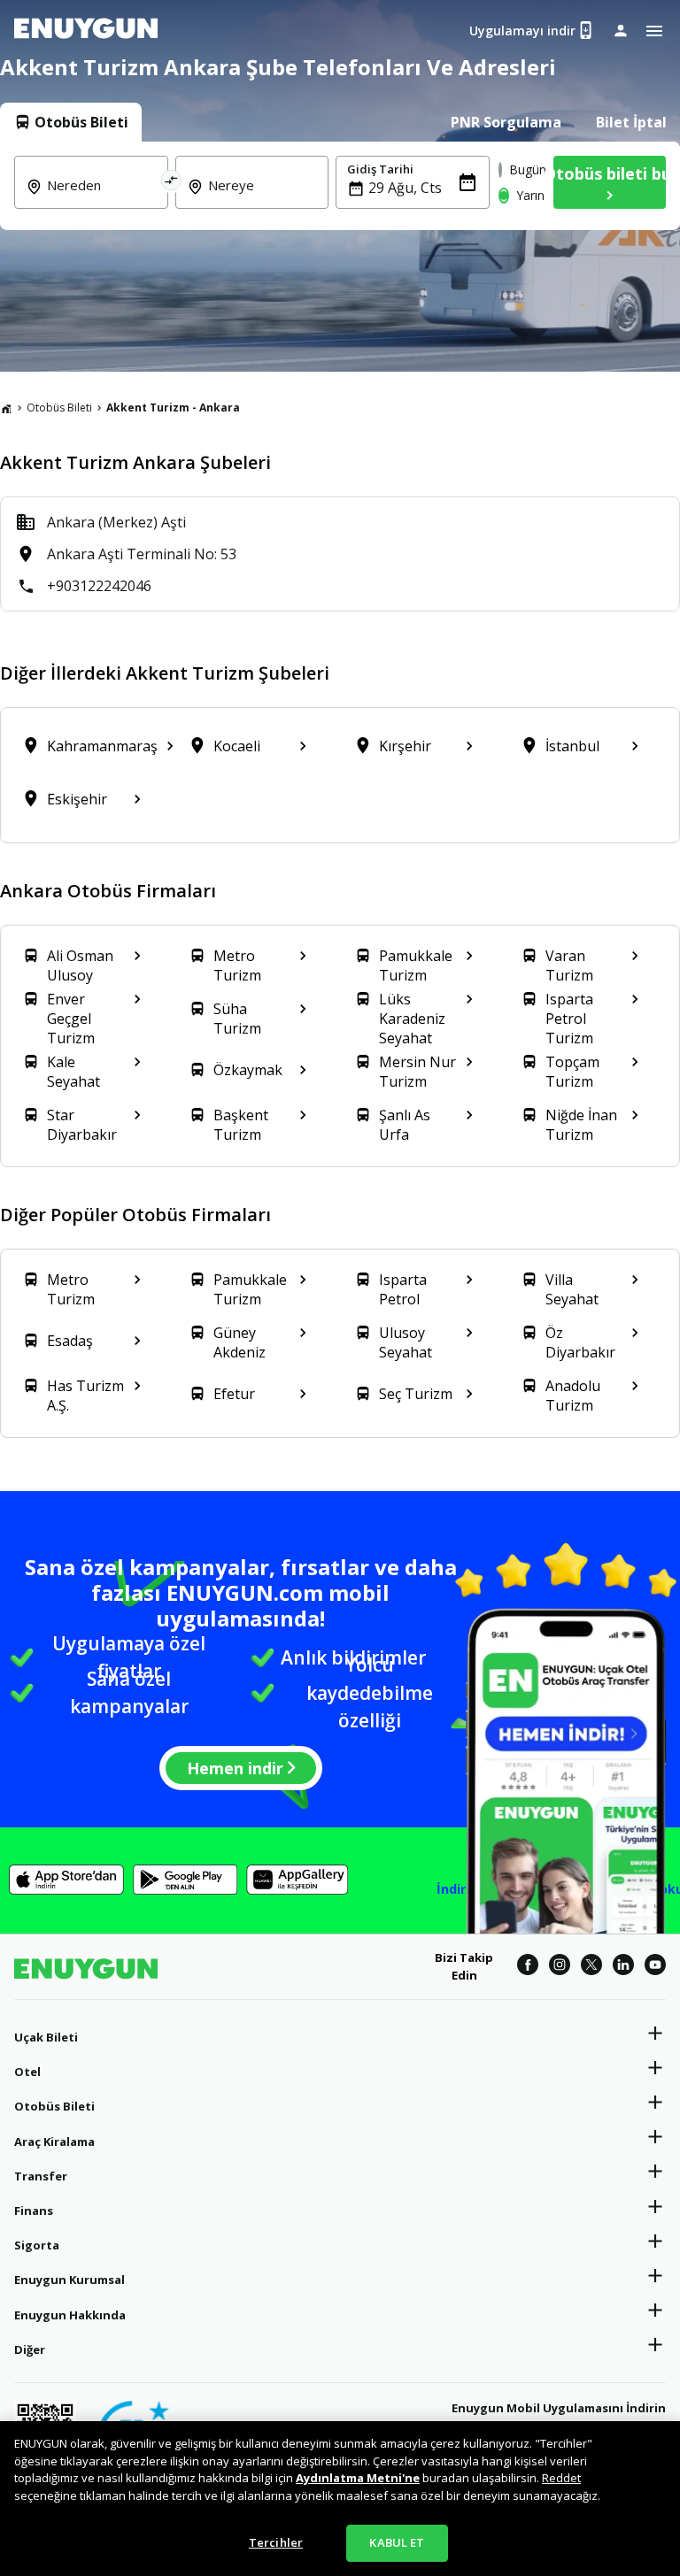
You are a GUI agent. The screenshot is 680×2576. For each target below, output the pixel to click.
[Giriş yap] (621, 30)
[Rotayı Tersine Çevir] (172, 182)
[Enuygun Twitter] (591, 1967)
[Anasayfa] (6, 408)
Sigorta (37, 2245)
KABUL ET (397, 2542)
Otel (27, 2072)
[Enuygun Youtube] (655, 1967)
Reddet (561, 2478)
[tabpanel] (340, 186)
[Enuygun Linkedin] (623, 1967)
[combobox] (102, 197)
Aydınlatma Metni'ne (358, 2478)
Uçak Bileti (46, 2037)
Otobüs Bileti (59, 408)
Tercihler (276, 2542)
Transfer (41, 2176)
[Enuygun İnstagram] (560, 1967)
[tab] (71, 122)
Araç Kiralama (54, 2142)
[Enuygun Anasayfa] (86, 31)
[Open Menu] (654, 31)
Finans (34, 2211)
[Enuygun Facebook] (528, 1967)
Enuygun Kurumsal (70, 2280)
